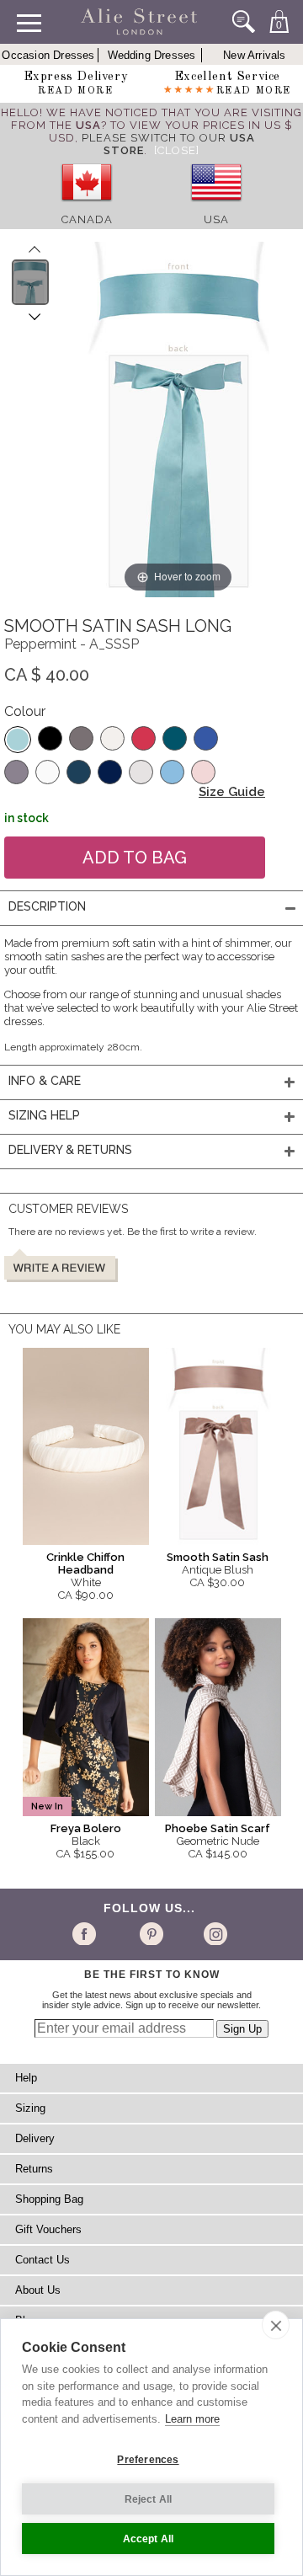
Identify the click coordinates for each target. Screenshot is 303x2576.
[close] (276, 2325)
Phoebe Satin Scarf (218, 1828)
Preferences (148, 2460)
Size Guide (232, 792)
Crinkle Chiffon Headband (85, 1563)
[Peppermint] (18, 740)
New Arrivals (254, 55)
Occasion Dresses (48, 55)
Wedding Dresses (152, 55)
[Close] (177, 150)
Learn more (192, 2419)
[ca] (87, 207)
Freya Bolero (86, 1828)
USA (216, 219)
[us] (216, 207)
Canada (87, 219)
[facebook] (87, 1933)
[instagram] (213, 1933)
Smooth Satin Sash (218, 1557)
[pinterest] (150, 1933)
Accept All (149, 2539)
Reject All (149, 2499)
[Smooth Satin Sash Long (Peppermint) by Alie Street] (31, 282)
